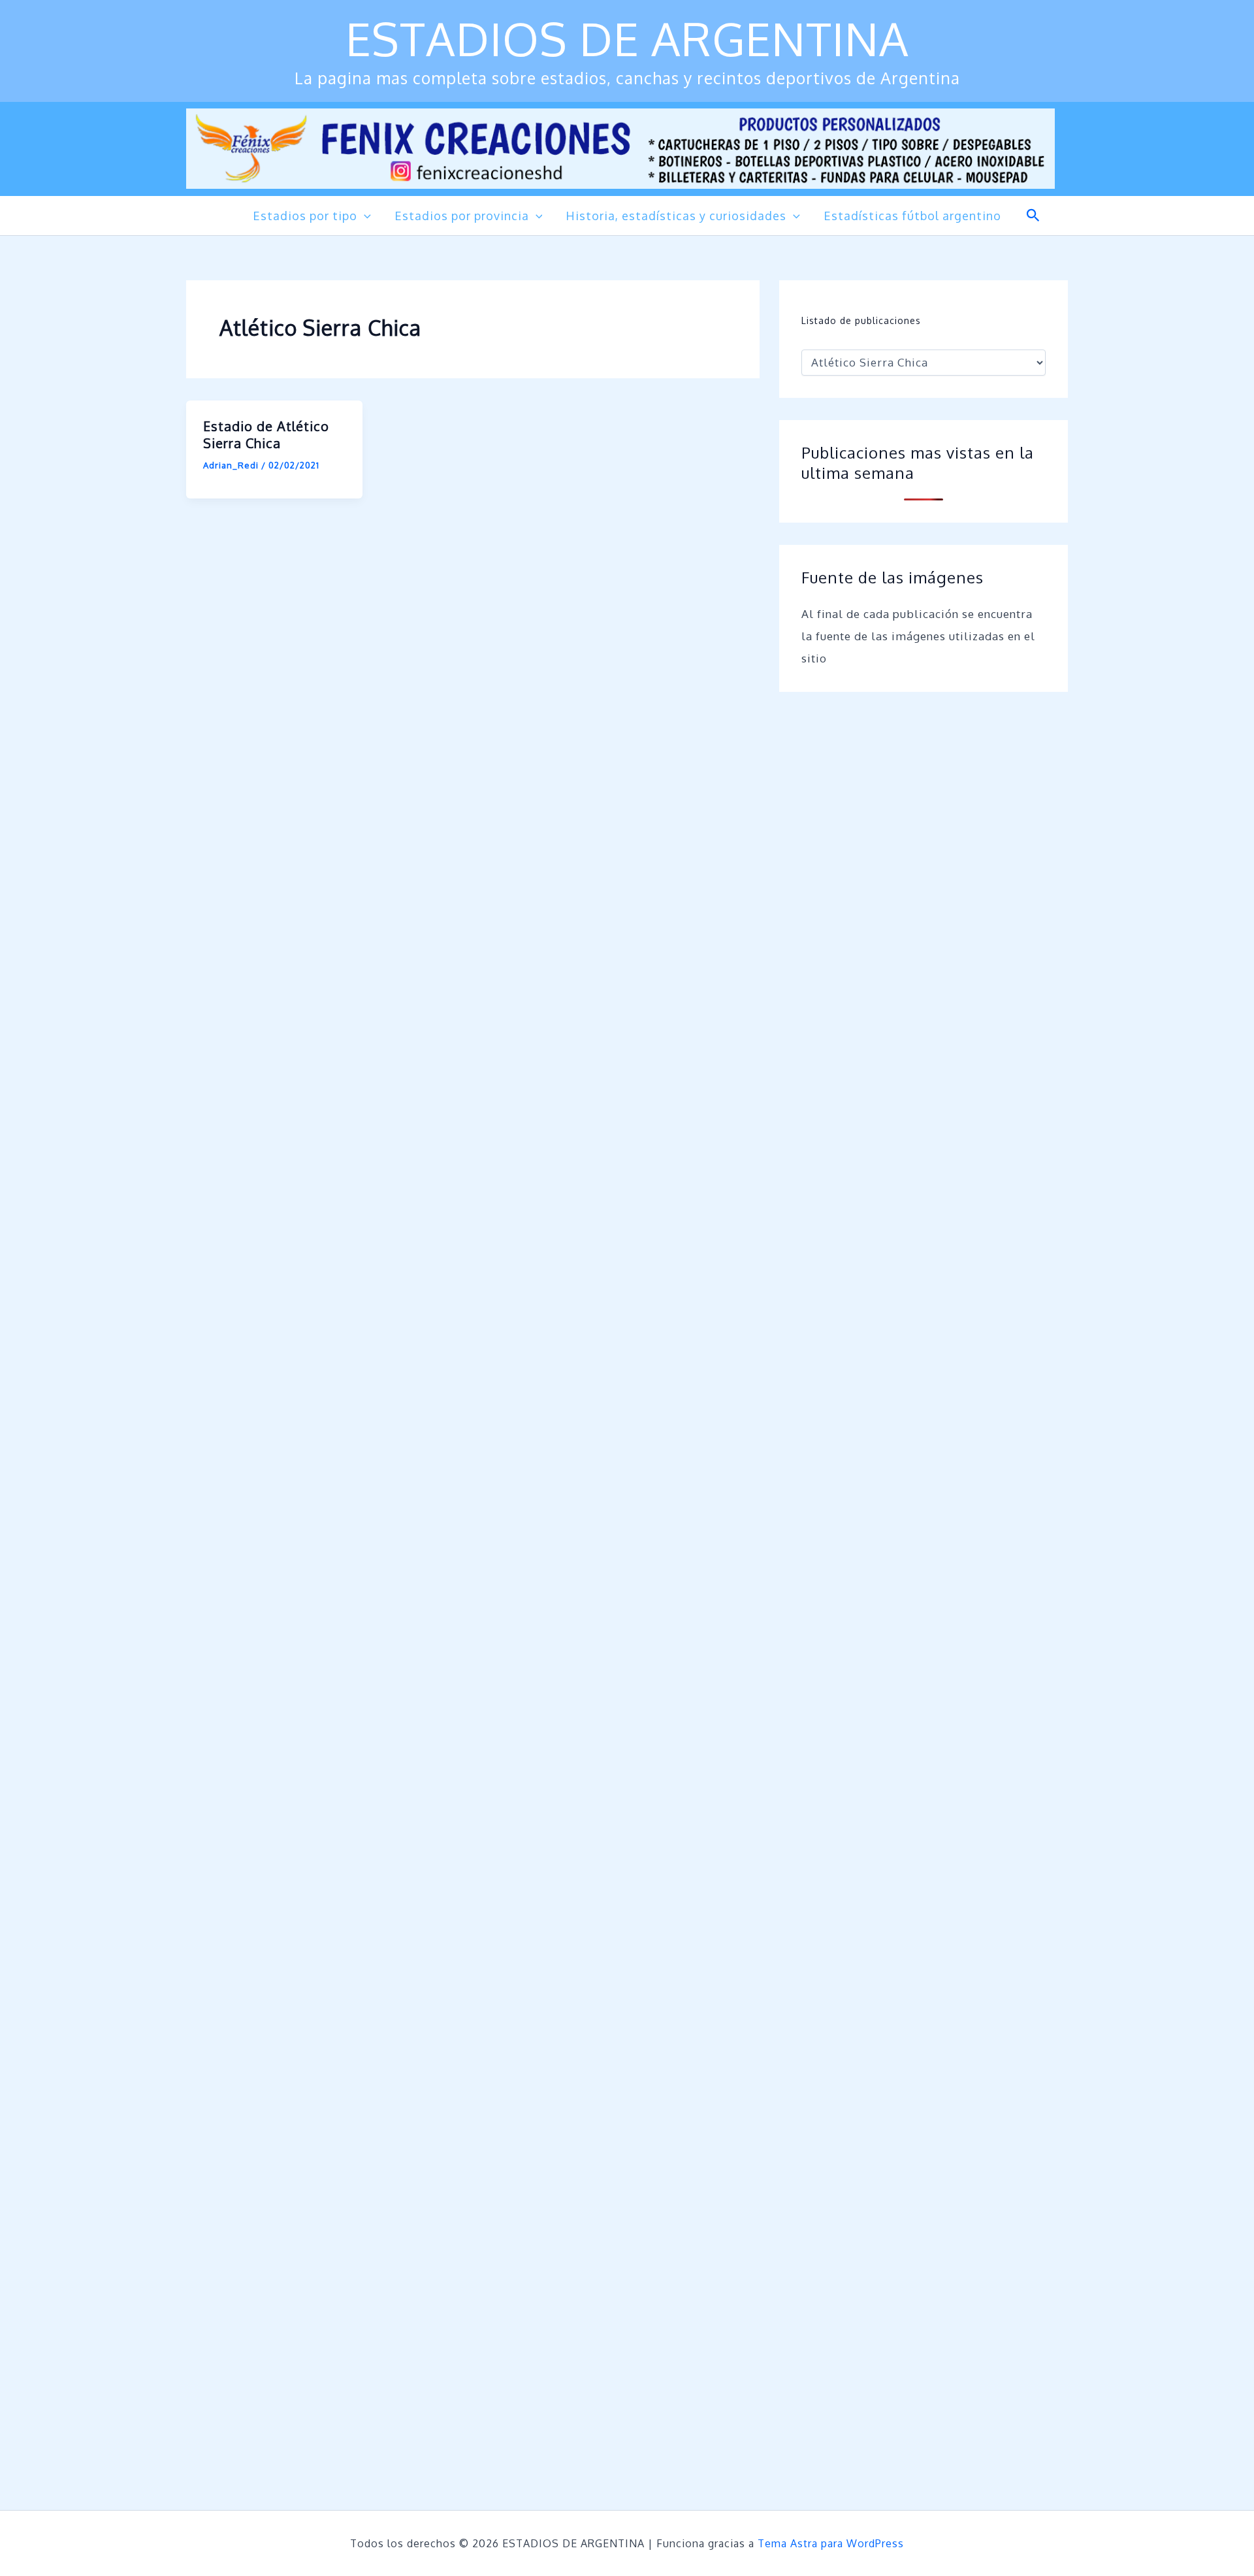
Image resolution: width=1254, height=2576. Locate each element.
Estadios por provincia (462, 216)
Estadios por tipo (305, 216)
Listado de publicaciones (861, 320)
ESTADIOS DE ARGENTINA (627, 38)
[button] (364, 216)
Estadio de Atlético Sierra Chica (266, 434)
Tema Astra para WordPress (831, 2543)
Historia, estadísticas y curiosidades (676, 216)
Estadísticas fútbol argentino (912, 216)
